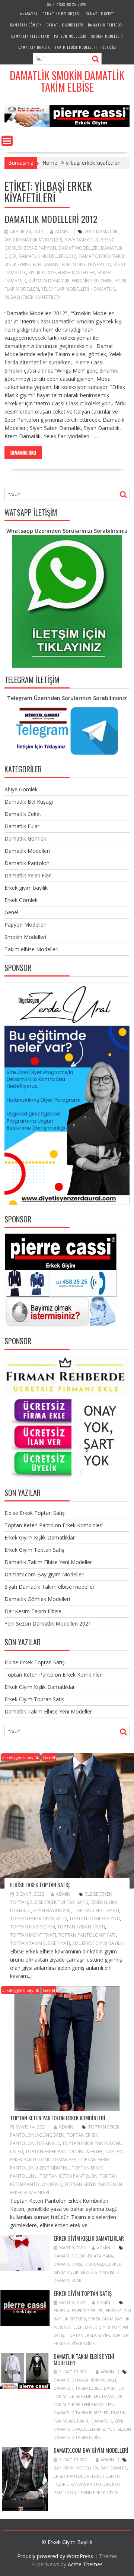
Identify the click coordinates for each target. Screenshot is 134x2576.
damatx (88, 256)
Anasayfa (29, 14)
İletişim (109, 47)
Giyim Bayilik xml (52, 1910)
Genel (11, 912)
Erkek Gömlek (21, 900)
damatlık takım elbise (78, 2388)
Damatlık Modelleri (65, 25)
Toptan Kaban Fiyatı (81, 1927)
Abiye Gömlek (21, 789)
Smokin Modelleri (107, 36)
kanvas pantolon (90, 2484)
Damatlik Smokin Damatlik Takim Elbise (67, 81)
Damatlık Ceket (100, 14)
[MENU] (7, 141)
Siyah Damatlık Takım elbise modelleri (50, 1587)
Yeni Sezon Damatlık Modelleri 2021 (48, 1624)
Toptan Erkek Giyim (88, 2335)
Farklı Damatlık (95, 2421)
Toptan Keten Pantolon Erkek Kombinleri (54, 1525)
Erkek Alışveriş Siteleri (79, 2311)
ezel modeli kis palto (87, 264)
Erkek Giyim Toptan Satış (34, 1550)
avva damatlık (81, 240)
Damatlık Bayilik (34, 47)
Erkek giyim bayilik (26, 888)
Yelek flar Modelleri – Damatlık (78, 289)
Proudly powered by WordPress (55, 2556)
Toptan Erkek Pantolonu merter (64, 2151)
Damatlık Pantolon (106, 25)
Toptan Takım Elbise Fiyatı (40, 1943)
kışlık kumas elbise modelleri (62, 273)
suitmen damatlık (49, 281)
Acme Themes (85, 2564)
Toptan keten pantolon (69, 2176)
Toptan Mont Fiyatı (33, 1935)
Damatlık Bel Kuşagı (62, 14)
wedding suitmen (92, 281)
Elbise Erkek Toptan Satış (35, 1513)
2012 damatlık (101, 232)
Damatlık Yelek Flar (30, 36)
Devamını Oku (23, 453)
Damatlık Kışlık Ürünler (80, 2264)
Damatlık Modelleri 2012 (51, 219)
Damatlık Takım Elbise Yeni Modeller (48, 1562)
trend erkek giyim (98, 2492)
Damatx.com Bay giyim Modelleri (44, 1574)
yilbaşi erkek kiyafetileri (32, 297)
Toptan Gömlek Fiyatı (95, 1919)
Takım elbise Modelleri (76, 47)
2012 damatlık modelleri (33, 240)
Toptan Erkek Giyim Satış (39, 1919)
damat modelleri (79, 248)
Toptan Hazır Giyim (33, 1927)
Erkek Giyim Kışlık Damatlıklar (40, 1537)
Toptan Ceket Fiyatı (96, 1910)
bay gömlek (114, 2468)
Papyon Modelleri (70, 36)
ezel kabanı (46, 264)
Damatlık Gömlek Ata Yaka (83, 2256)
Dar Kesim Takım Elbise (33, 1611)
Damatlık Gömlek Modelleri (37, 1599)
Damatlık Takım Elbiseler (81, 2413)
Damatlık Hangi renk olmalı (85, 2380)
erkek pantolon (72, 2476)
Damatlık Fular (22, 826)
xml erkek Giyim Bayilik (98, 1943)
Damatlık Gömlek (26, 25)
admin (62, 232)
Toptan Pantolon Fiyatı (87, 1935)
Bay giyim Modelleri (76, 2468)
